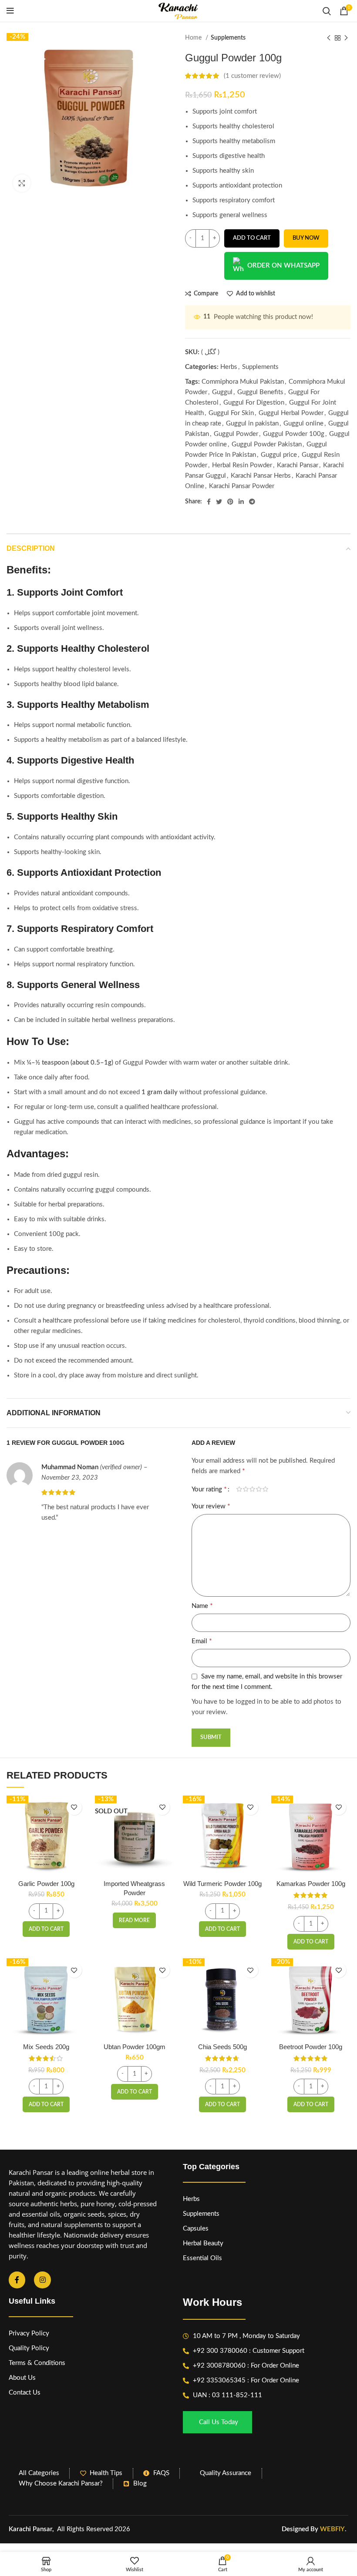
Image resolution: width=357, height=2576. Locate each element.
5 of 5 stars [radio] (265, 1489)
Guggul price (279, 455)
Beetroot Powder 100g (311, 2047)
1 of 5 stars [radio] (239, 1489)
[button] (46, 1929)
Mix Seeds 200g (46, 2047)
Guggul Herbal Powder (291, 413)
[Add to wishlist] (74, 1807)
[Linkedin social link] (241, 502)
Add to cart (252, 238)
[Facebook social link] (209, 502)
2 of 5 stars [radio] (246, 1489)
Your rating (209, 1489)
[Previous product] (329, 38)
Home (194, 38)
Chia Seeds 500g (222, 2047)
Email (202, 1641)
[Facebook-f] (17, 2280)
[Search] (327, 11)
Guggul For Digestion (254, 403)
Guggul (222, 392)
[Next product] (346, 38)
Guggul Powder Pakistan (267, 444)
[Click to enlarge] (22, 183)
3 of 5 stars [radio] (252, 1489)
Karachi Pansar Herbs (261, 476)
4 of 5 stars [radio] (259, 1489)
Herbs (229, 367)
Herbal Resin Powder (242, 465)
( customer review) (252, 76)
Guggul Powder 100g (294, 434)
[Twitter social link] (219, 502)
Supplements (228, 38)
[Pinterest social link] (230, 502)
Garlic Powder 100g (46, 1884)
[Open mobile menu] (10, 11)
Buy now (306, 238)
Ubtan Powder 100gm (135, 2047)
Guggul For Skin (231, 413)
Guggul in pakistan (252, 424)
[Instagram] (42, 2280)
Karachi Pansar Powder (242, 486)
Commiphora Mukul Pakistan (243, 382)
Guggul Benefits (260, 392)
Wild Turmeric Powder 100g (222, 1884)
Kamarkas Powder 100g (311, 1884)
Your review (211, 1506)
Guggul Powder (236, 434)
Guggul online (303, 424)
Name (202, 1606)
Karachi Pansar (298, 465)
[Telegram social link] (252, 502)
